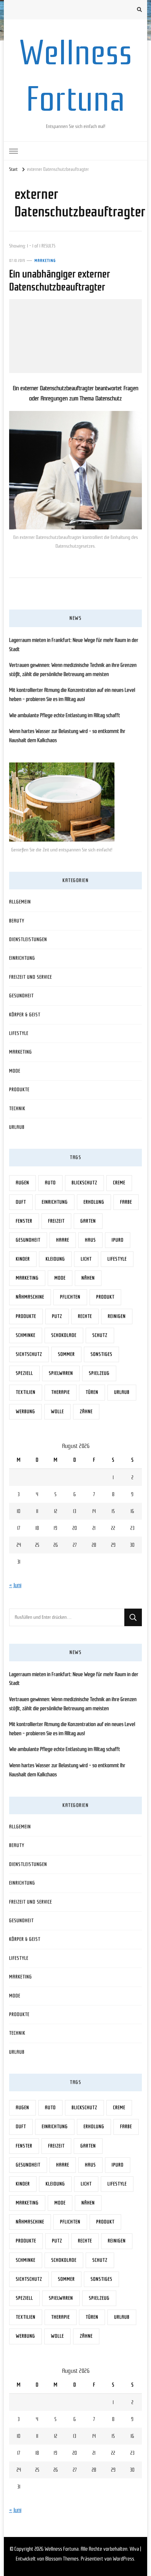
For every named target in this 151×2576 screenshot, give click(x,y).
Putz (57, 1316)
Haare (63, 1240)
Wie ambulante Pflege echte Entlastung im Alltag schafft (65, 715)
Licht (86, 1259)
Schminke (26, 1335)
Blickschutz (84, 1183)
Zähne (86, 1412)
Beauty (17, 921)
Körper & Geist (25, 1015)
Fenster (24, 1221)
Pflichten (70, 1297)
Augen (22, 1183)
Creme (119, 1183)
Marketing (45, 260)
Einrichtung (22, 958)
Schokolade (64, 1335)
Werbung (25, 1412)
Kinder (23, 1259)
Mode (15, 1071)
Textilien (26, 1392)
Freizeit (56, 1221)
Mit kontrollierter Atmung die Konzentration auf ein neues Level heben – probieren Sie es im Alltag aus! (72, 695)
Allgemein (20, 902)
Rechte (85, 1316)
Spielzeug (99, 1373)
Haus (90, 1240)
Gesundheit (21, 996)
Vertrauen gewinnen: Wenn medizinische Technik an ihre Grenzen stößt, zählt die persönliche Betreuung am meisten (73, 670)
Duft (21, 1202)
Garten (88, 1221)
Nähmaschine (30, 1297)
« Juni (15, 1585)
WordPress (123, 2559)
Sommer (66, 1354)
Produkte (19, 1090)
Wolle (57, 1412)
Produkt (105, 1297)
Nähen (88, 1278)
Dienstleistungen (28, 939)
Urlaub (17, 1127)
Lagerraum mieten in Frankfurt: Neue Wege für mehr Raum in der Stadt (74, 645)
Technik (17, 1109)
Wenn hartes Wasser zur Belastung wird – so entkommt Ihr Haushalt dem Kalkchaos (67, 736)
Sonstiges (101, 1354)
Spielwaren (61, 1373)
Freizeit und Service (31, 977)
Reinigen (117, 1316)
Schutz (100, 1335)
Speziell (24, 1373)
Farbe (126, 1202)
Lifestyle (19, 1033)
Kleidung (55, 1259)
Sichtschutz (29, 1354)
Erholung (94, 1202)
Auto (50, 1183)
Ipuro (118, 1240)
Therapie (61, 1392)
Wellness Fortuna (62, 2549)
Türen (92, 1392)
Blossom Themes (62, 2559)
